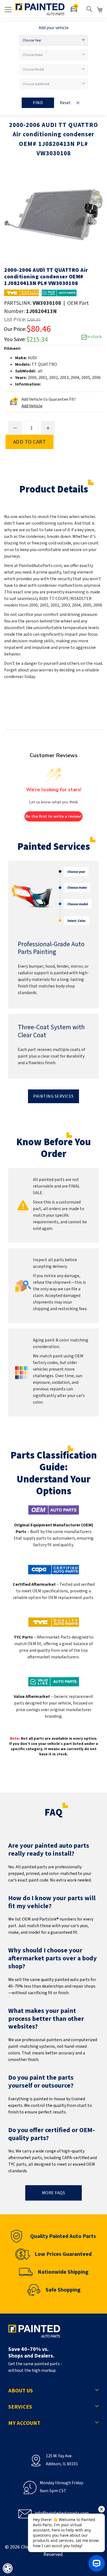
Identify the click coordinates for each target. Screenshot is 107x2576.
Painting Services (54, 1096)
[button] (44, 268)
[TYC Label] (22, 293)
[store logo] (40, 9)
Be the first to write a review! (54, 816)
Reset (65, 103)
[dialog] (8, 2568)
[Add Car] (74, 9)
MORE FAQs (54, 2193)
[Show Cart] (100, 10)
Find (38, 103)
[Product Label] (59, 293)
